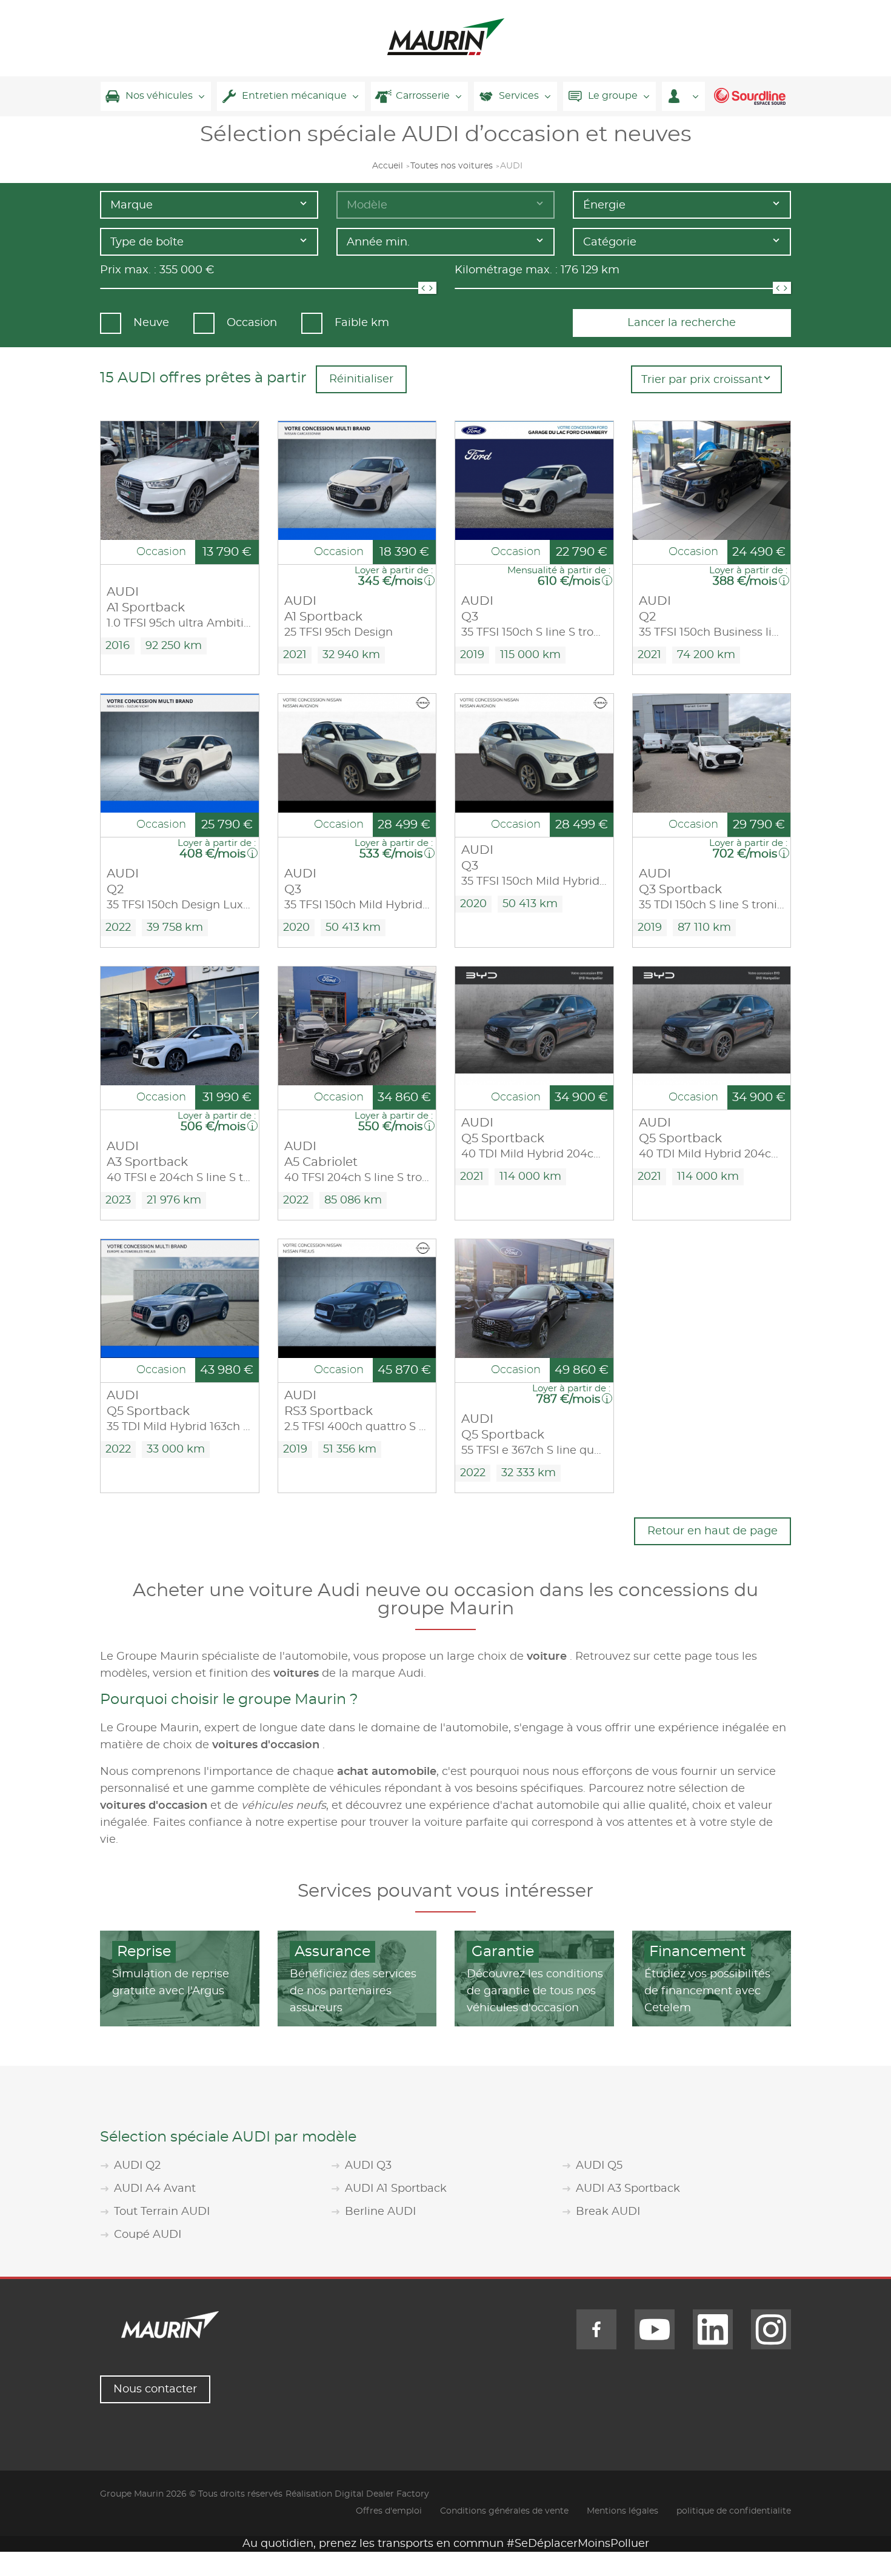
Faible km (362, 323)
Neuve (151, 323)
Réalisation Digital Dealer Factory (357, 2494)
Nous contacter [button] (155, 2389)
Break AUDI (608, 2212)
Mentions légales (622, 2511)
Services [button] (519, 96)
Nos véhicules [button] (159, 96)
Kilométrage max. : (506, 270)
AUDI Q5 (599, 2166)
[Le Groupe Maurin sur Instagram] (771, 2329)
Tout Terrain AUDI (162, 2212)
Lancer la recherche (682, 323)
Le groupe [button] (613, 96)
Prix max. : (128, 270)
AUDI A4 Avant (155, 2189)
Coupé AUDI (148, 2235)
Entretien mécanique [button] (294, 96)
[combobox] (209, 205)
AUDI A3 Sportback (628, 2189)
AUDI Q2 (137, 2166)
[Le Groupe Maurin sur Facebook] (596, 2329)
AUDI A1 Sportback (396, 2189)
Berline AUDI (380, 2212)
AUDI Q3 (368, 2166)
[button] (683, 96)
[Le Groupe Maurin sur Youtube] (655, 2329)
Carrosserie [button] (423, 96)
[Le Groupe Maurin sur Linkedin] (713, 2329)
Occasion (252, 323)
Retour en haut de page (712, 1531)
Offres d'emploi (389, 2511)
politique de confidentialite (734, 2511)
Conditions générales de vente (504, 2511)
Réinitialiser (361, 379)
